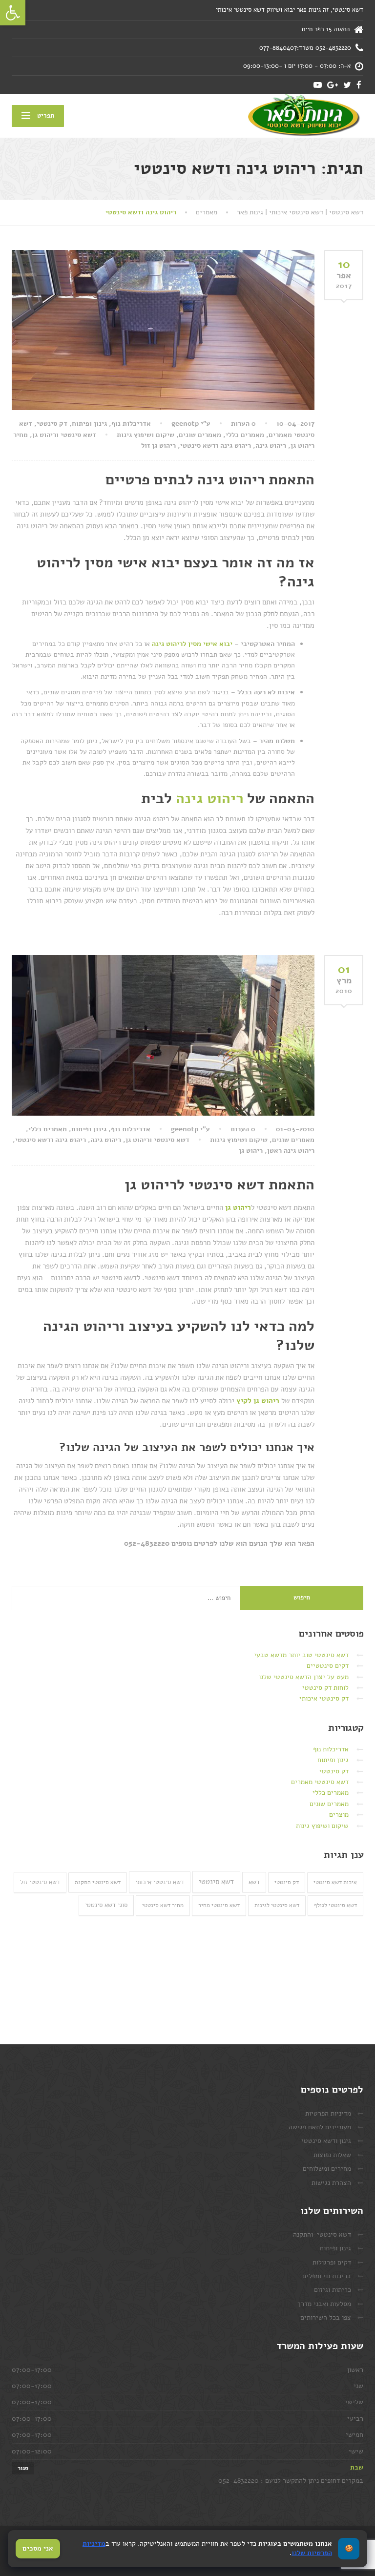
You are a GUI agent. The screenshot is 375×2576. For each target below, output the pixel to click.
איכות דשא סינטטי (335, 1882)
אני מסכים (38, 2548)
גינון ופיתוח (89, 424)
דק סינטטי (52, 424)
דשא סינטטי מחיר (219, 1905)
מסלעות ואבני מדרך (324, 2304)
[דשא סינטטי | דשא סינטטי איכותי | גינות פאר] (303, 116)
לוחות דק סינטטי (325, 1688)
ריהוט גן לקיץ (258, 1401)
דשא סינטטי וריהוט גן (64, 435)
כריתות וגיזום (333, 2290)
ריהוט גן (251, 1151)
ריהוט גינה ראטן (291, 1151)
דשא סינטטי (216, 1882)
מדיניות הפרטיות (328, 2113)
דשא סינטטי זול (40, 1882)
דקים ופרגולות (332, 2262)
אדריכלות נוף (131, 424)
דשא (254, 1882)
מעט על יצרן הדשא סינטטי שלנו (304, 1677)
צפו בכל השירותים (326, 2317)
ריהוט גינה (271, 446)
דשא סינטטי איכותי (160, 1882)
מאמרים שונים (200, 435)
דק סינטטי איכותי (324, 1698)
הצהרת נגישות (331, 2183)
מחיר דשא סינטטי (163, 1905)
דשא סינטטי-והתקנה (322, 2234)
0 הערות (243, 424)
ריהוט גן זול (158, 446)
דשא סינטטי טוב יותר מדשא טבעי (301, 1655)
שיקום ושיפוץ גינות (146, 435)
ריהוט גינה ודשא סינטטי (216, 446)
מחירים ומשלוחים (327, 2169)
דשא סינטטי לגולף (335, 1905)
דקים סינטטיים (328, 1666)
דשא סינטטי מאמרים (320, 1782)
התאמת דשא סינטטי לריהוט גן (219, 1185)
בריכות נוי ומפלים (327, 2276)
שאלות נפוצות (332, 2155)
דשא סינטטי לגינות (277, 1905)
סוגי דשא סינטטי (106, 1905)
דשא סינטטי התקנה (98, 1882)
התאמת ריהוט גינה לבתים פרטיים (210, 480)
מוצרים (339, 1815)
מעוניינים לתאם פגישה (320, 2127)
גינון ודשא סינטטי (326, 2141)
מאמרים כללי (245, 435)
